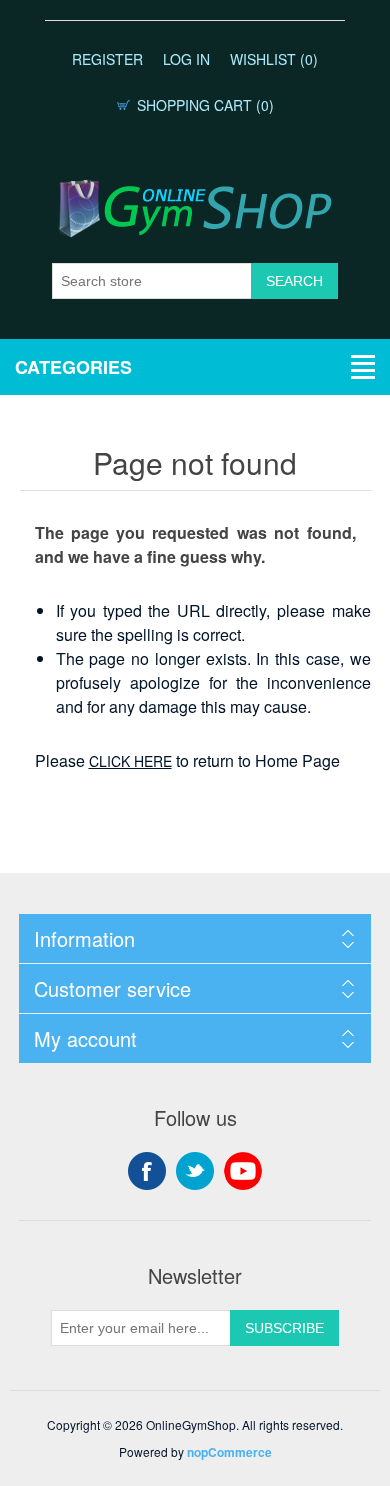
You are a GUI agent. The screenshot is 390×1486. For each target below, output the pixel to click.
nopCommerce (229, 1452)
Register (107, 59)
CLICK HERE (130, 761)
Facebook (147, 1171)
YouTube (243, 1171)
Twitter (195, 1171)
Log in (186, 59)
